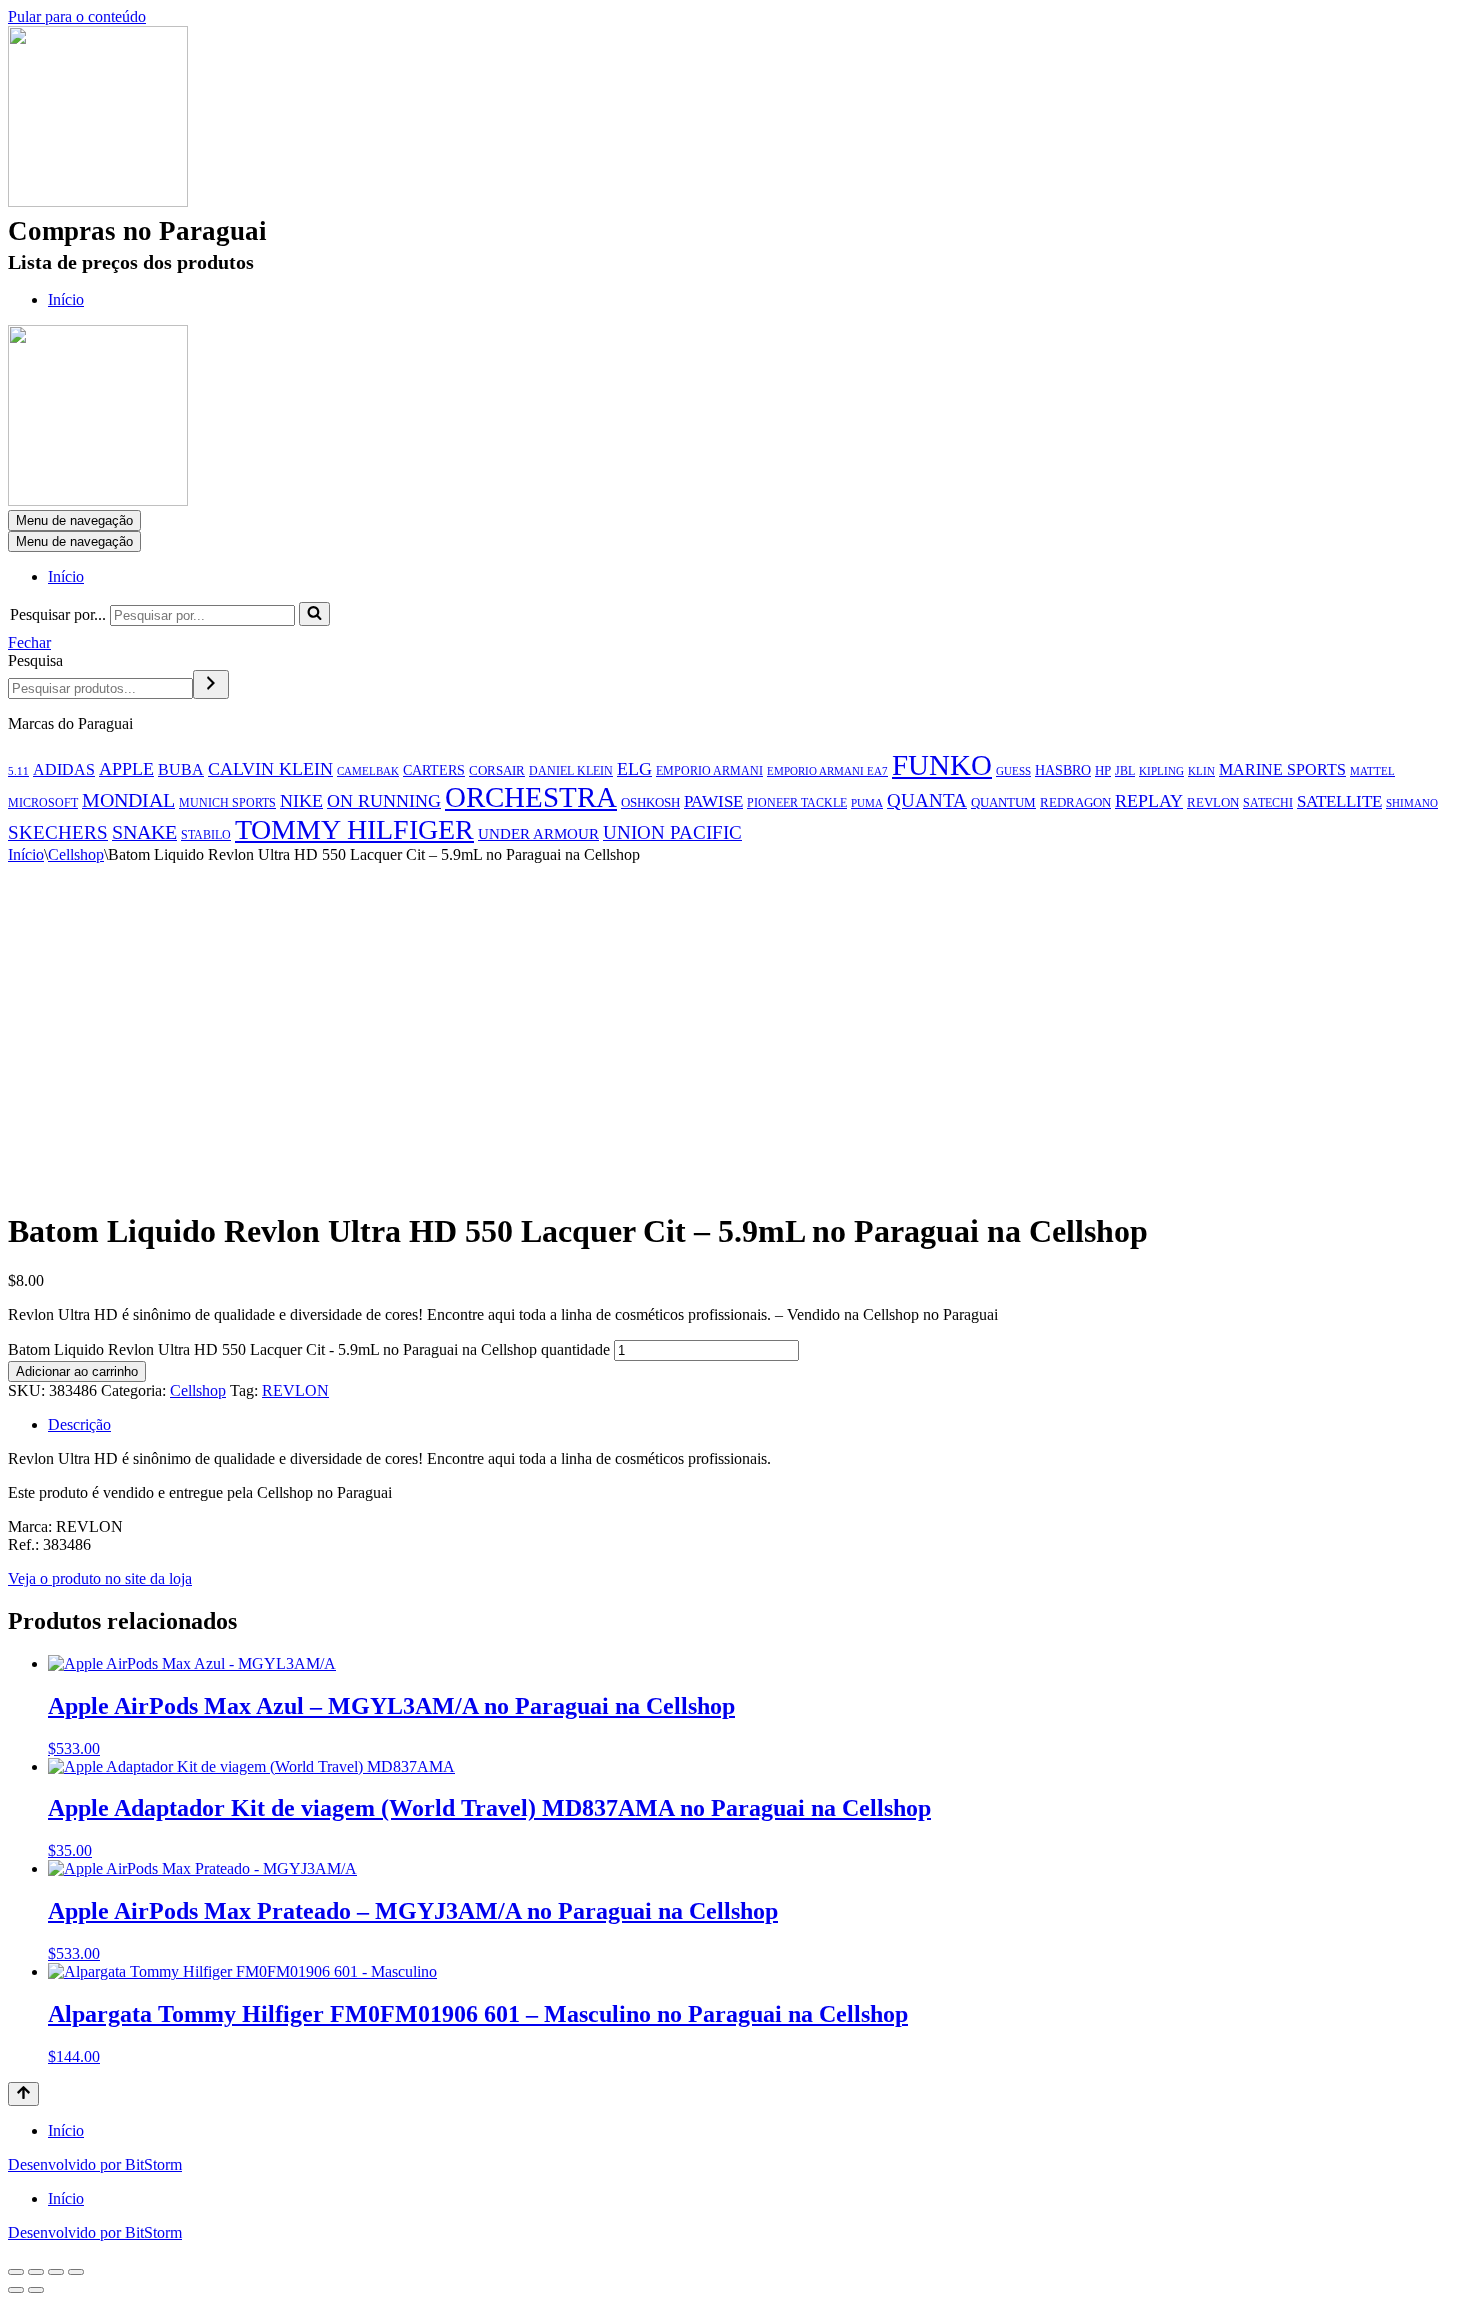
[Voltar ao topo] (23, 2094)
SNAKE (144, 832)
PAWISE (713, 801)
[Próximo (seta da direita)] (36, 2290)
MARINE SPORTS (1282, 769)
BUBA (181, 769)
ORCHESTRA (531, 797)
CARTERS (434, 770)
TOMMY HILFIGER (354, 829)
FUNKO (942, 765)
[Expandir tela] (36, 2272)
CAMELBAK (368, 771)
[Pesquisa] (211, 684)
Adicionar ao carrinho (77, 1371)
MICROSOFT (43, 803)
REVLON (1213, 802)
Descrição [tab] (79, 1424)
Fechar (29, 642)
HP (1103, 770)
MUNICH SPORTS (227, 803)
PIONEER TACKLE (797, 803)
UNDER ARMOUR (538, 833)
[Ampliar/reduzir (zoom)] (16, 2272)
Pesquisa (35, 660)
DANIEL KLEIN (571, 771)
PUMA (867, 803)
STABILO (206, 835)
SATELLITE (1339, 801)
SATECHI (1268, 803)
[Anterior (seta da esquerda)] (16, 2290)
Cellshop (76, 854)
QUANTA (927, 800)
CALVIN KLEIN (270, 769)
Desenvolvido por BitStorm (95, 2164)
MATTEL (1372, 771)
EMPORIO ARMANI (709, 771)
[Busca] (314, 614)
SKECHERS (58, 832)
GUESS (1013, 771)
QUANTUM (1003, 803)
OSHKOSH (650, 802)
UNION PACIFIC (672, 832)
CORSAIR (497, 770)
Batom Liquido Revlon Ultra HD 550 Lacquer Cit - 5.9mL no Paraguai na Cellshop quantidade (309, 1349)
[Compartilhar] (56, 2272)
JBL (1125, 771)
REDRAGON (1075, 802)
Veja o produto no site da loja (100, 1578)
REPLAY (1149, 801)
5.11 (18, 771)
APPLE (126, 769)
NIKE (301, 801)
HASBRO (1063, 770)
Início (66, 299)
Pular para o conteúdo (77, 16)
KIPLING (1161, 771)
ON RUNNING (384, 801)
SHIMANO (1412, 803)
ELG (634, 769)
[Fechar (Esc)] (76, 2272)
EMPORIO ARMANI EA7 (827, 771)
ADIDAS (64, 769)
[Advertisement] (735, 1014)
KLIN (1201, 771)
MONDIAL (128, 800)
